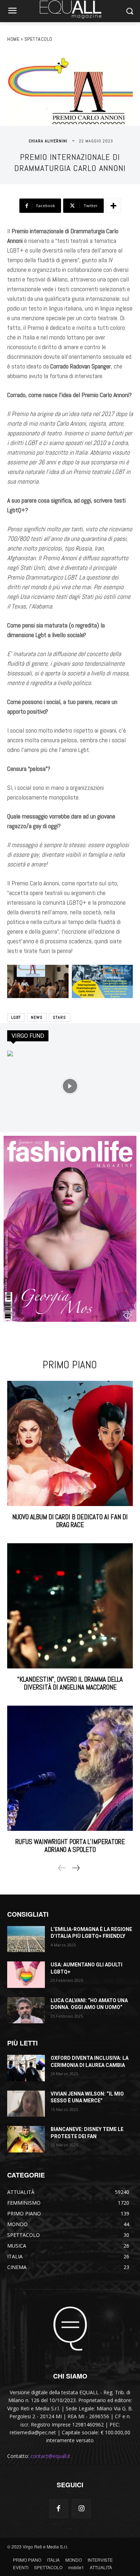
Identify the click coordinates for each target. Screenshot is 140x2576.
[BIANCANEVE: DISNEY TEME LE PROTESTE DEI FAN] (26, 2139)
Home (13, 39)
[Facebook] (59, 2509)
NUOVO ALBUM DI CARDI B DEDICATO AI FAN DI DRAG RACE (70, 1521)
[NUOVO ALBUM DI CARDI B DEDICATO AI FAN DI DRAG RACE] (70, 1443)
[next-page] (76, 1868)
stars (59, 1017)
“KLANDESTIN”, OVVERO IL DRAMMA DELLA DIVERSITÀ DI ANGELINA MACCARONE (70, 1683)
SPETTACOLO (38, 39)
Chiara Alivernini (48, 141)
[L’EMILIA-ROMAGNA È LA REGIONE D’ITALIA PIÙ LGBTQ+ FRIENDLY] (26, 1939)
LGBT (16, 1017)
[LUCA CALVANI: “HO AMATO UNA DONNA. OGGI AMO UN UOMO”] (26, 2010)
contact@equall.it (50, 2456)
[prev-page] (62, 1868)
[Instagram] (81, 2509)
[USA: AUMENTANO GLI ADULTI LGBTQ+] (26, 1975)
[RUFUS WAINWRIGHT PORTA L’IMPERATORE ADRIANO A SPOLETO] (70, 1768)
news (37, 1017)
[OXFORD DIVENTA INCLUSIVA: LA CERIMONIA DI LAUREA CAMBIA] (26, 2068)
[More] (113, 206)
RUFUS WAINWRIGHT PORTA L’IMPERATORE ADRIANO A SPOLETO (70, 1846)
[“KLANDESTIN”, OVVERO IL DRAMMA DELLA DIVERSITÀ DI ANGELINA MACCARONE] (70, 1606)
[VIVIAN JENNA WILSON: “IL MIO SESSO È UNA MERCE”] (26, 2104)
